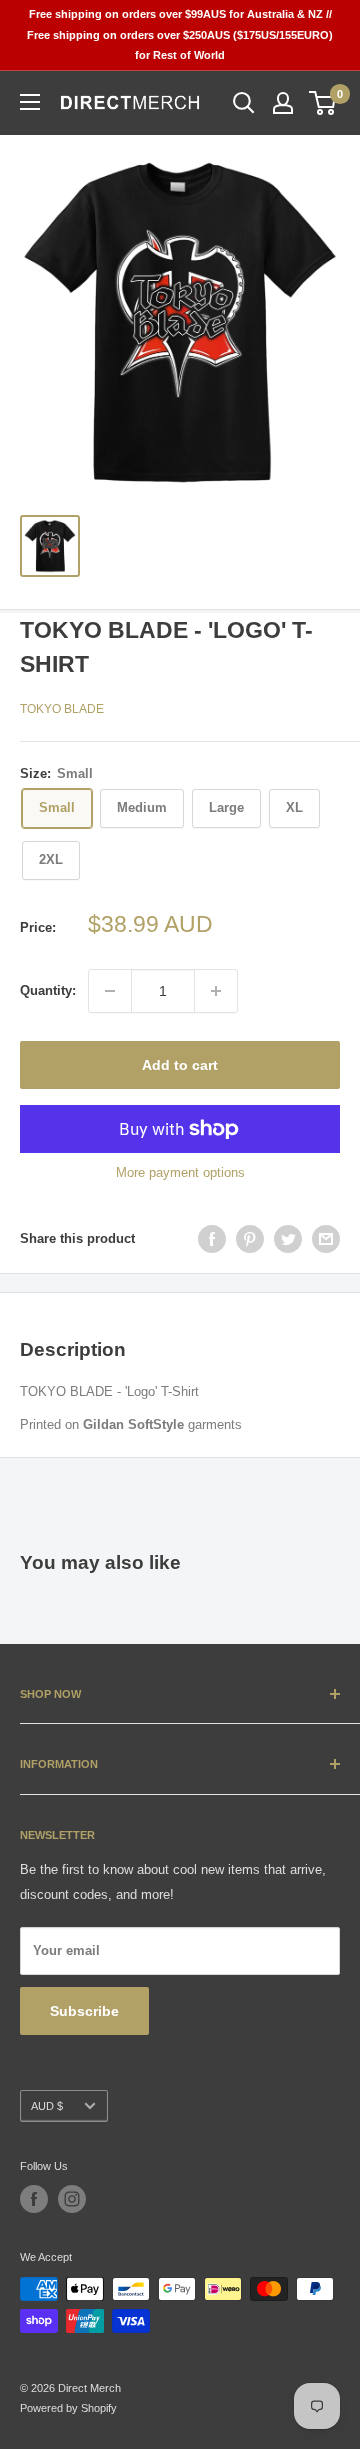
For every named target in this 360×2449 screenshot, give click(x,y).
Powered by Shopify (68, 2408)
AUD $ (47, 2106)
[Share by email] (326, 1239)
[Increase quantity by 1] (216, 991)
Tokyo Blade (62, 709)
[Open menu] (30, 102)
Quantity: (48, 990)
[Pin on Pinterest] (250, 1239)
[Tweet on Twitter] (288, 1239)
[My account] (283, 103)
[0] (323, 103)
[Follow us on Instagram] (72, 2199)
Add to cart (180, 1065)
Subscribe (84, 2011)
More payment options (180, 1172)
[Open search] (244, 103)
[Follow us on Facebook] (34, 2199)
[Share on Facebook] (212, 1239)
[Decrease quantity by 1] (110, 991)
